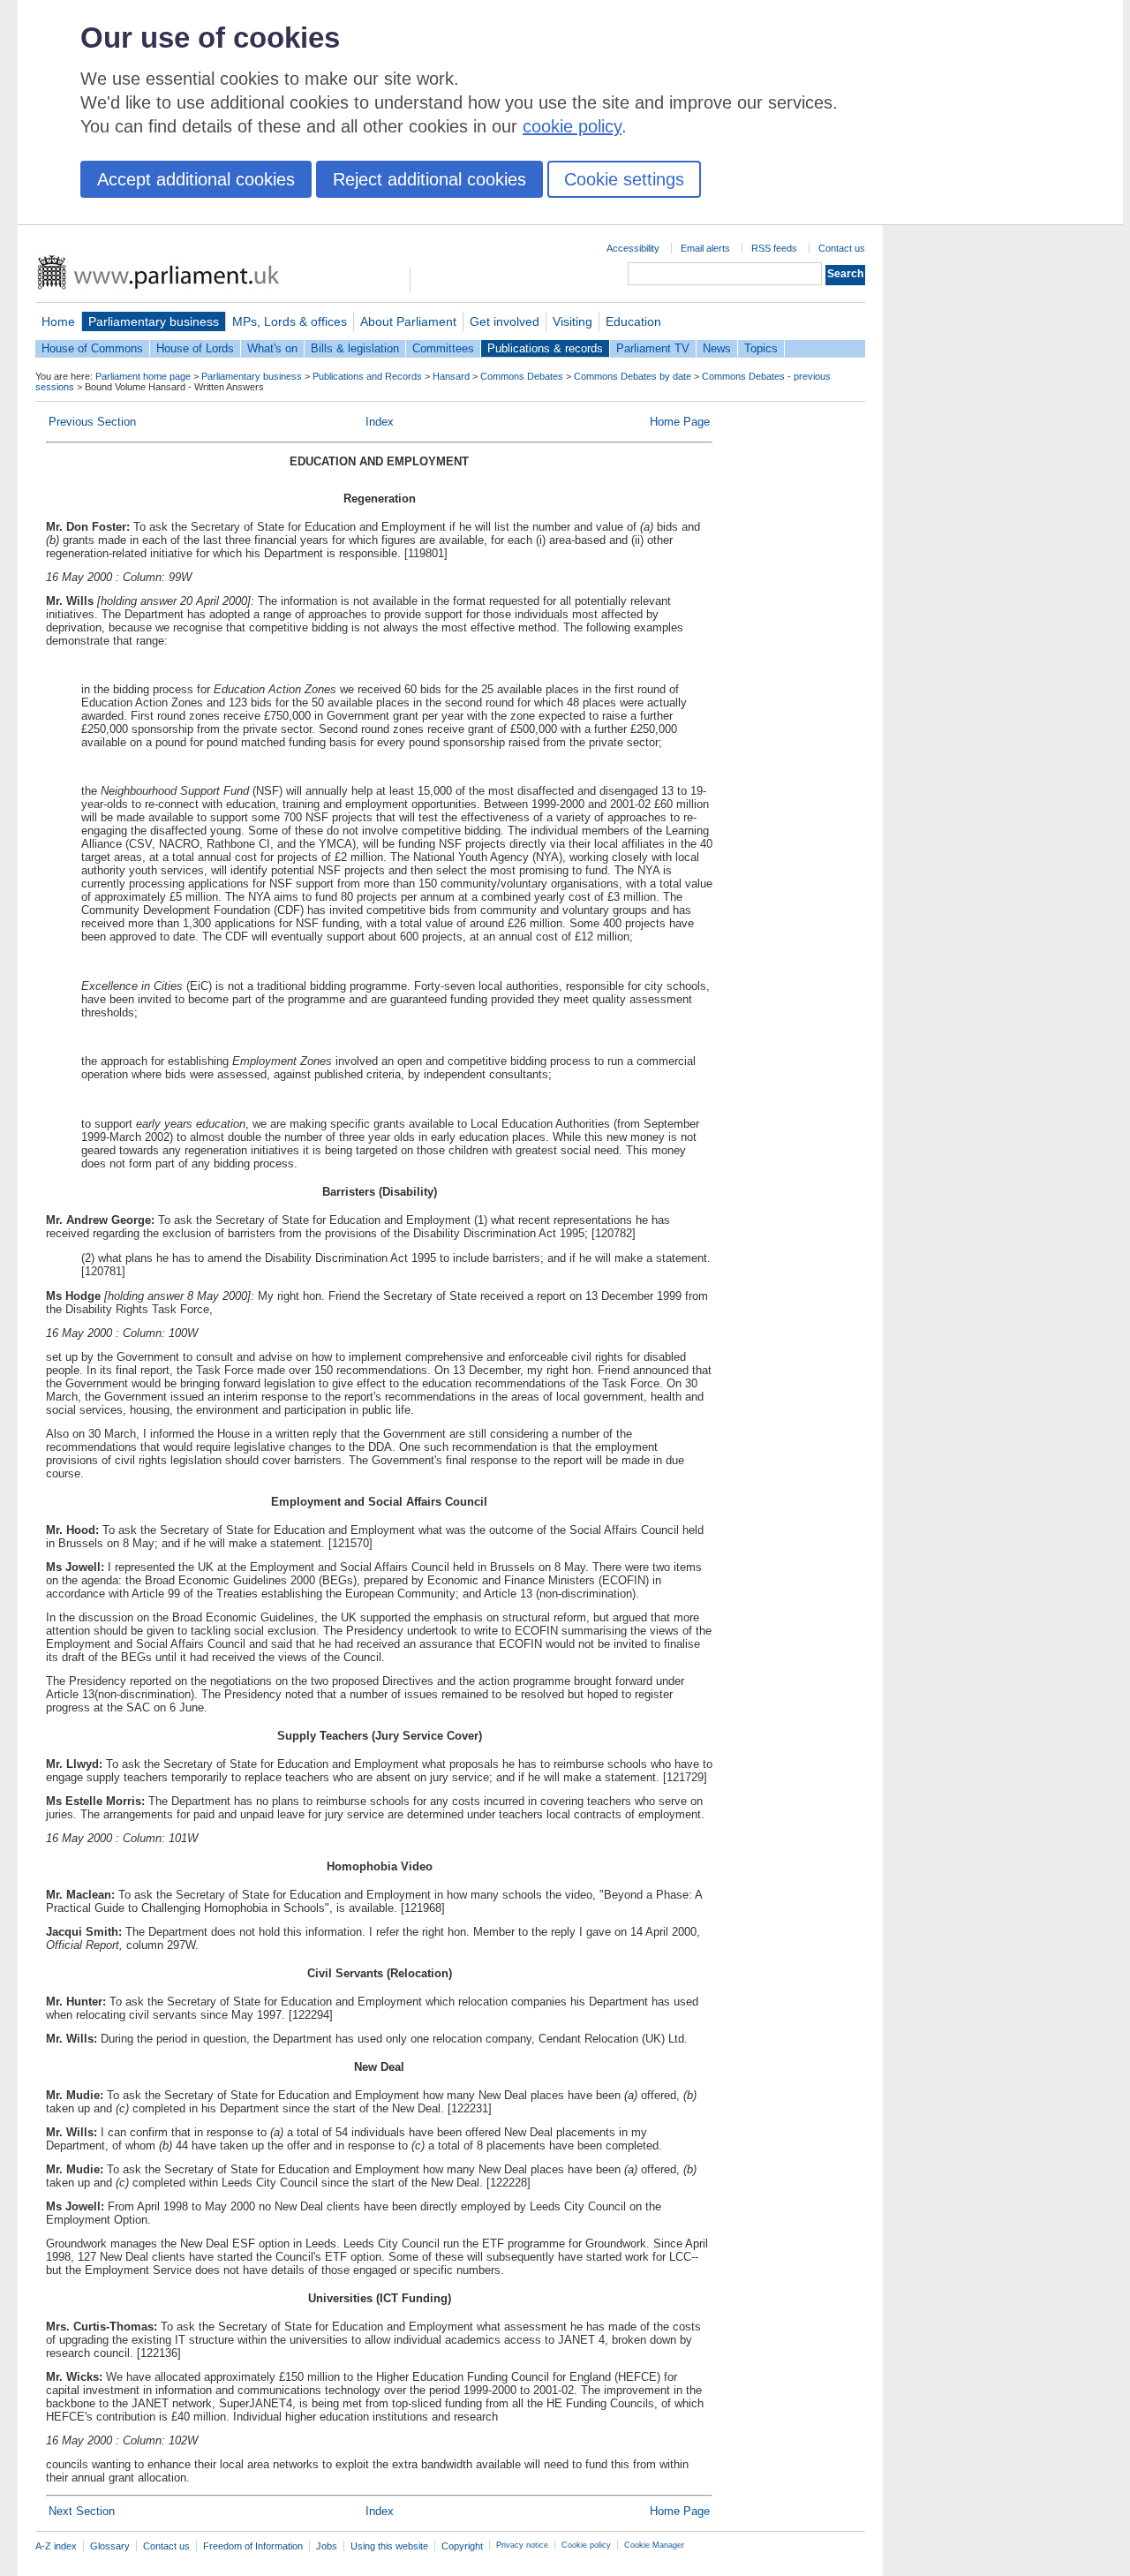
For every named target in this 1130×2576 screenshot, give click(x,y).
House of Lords (195, 348)
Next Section (82, 2511)
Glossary (110, 2546)
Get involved (505, 321)
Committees (443, 348)
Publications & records (545, 348)
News (717, 348)
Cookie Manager (654, 2545)
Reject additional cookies (429, 179)
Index (380, 422)
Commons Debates (522, 376)
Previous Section (92, 422)
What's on (272, 348)
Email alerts (705, 248)
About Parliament (408, 321)
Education (633, 321)
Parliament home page (143, 376)
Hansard (451, 376)
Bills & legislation (355, 348)
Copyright (462, 2546)
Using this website (389, 2546)
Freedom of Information (253, 2546)
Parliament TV (653, 348)
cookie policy (572, 126)
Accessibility (633, 248)
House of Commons (92, 348)
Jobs (327, 2546)
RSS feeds (774, 248)
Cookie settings (624, 179)
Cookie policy (586, 2545)
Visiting (573, 321)
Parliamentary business (154, 321)
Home (58, 321)
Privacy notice (522, 2545)
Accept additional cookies (196, 179)
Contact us (842, 248)
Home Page (680, 422)
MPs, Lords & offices (290, 321)
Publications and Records (367, 376)
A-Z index (56, 2546)
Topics (761, 348)
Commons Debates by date (633, 376)
